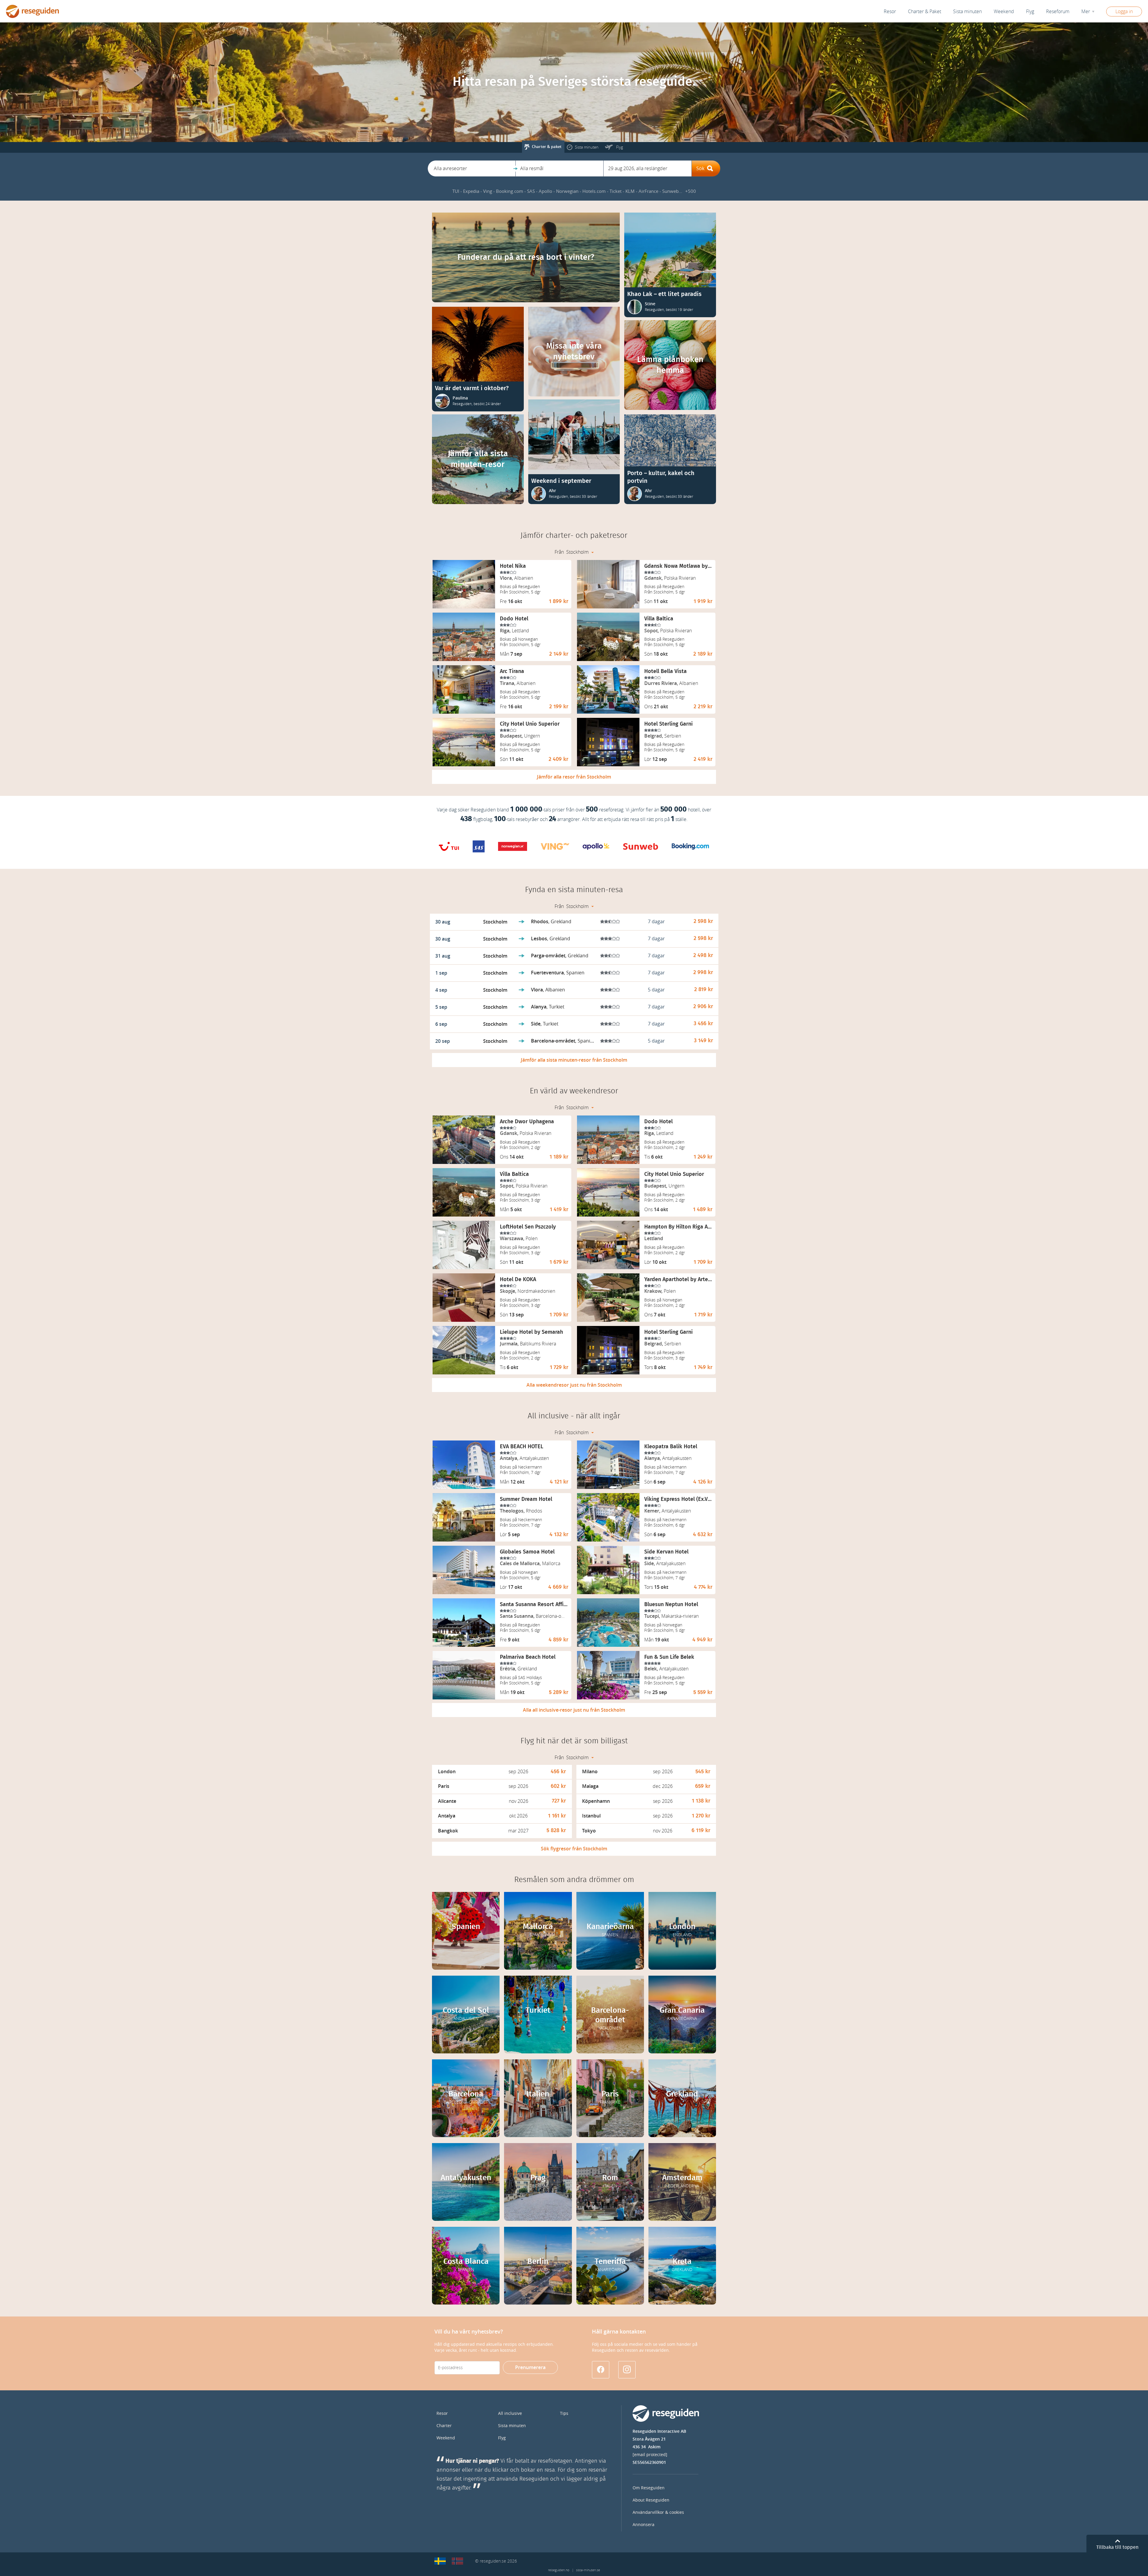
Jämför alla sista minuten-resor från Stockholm (574, 1060)
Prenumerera (530, 2367)
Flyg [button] (1030, 12)
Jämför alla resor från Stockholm (574, 777)
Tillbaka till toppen (1117, 2547)
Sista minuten (512, 2426)
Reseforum (1058, 12)
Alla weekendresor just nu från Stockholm (574, 1385)
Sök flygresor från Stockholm (574, 1849)
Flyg (502, 2438)
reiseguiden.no (559, 2570)
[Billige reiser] (457, 2561)
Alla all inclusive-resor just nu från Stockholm (574, 1710)
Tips (564, 2414)
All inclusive (510, 2414)
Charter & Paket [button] (925, 12)
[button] (472, 168)
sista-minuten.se (588, 2570)
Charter (444, 2426)
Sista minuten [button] (967, 12)
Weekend (1004, 12)
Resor (890, 12)
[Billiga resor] (440, 2561)
